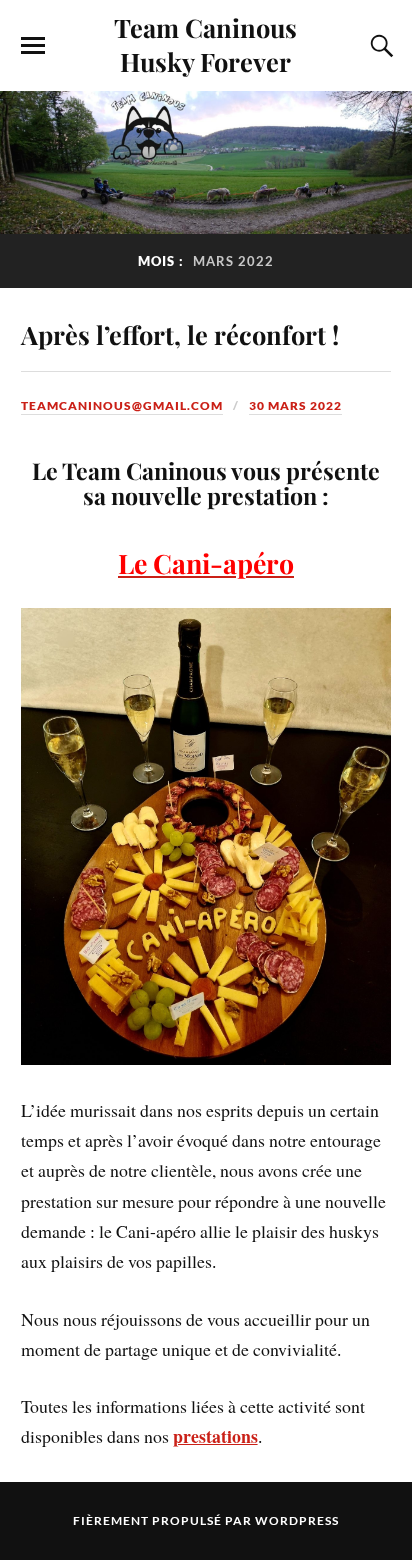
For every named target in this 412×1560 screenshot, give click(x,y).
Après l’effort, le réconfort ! (180, 334)
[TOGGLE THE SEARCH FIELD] (379, 46)
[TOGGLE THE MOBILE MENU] (33, 46)
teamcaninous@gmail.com (122, 405)
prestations (215, 1436)
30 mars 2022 (295, 405)
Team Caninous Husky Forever (205, 44)
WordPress (297, 1520)
